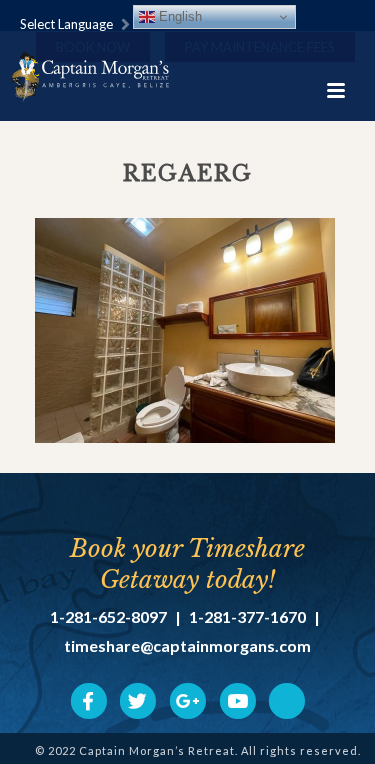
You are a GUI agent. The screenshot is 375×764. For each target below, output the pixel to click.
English (178, 16)
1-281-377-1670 (247, 617)
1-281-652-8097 (108, 617)
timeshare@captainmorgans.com (187, 646)
